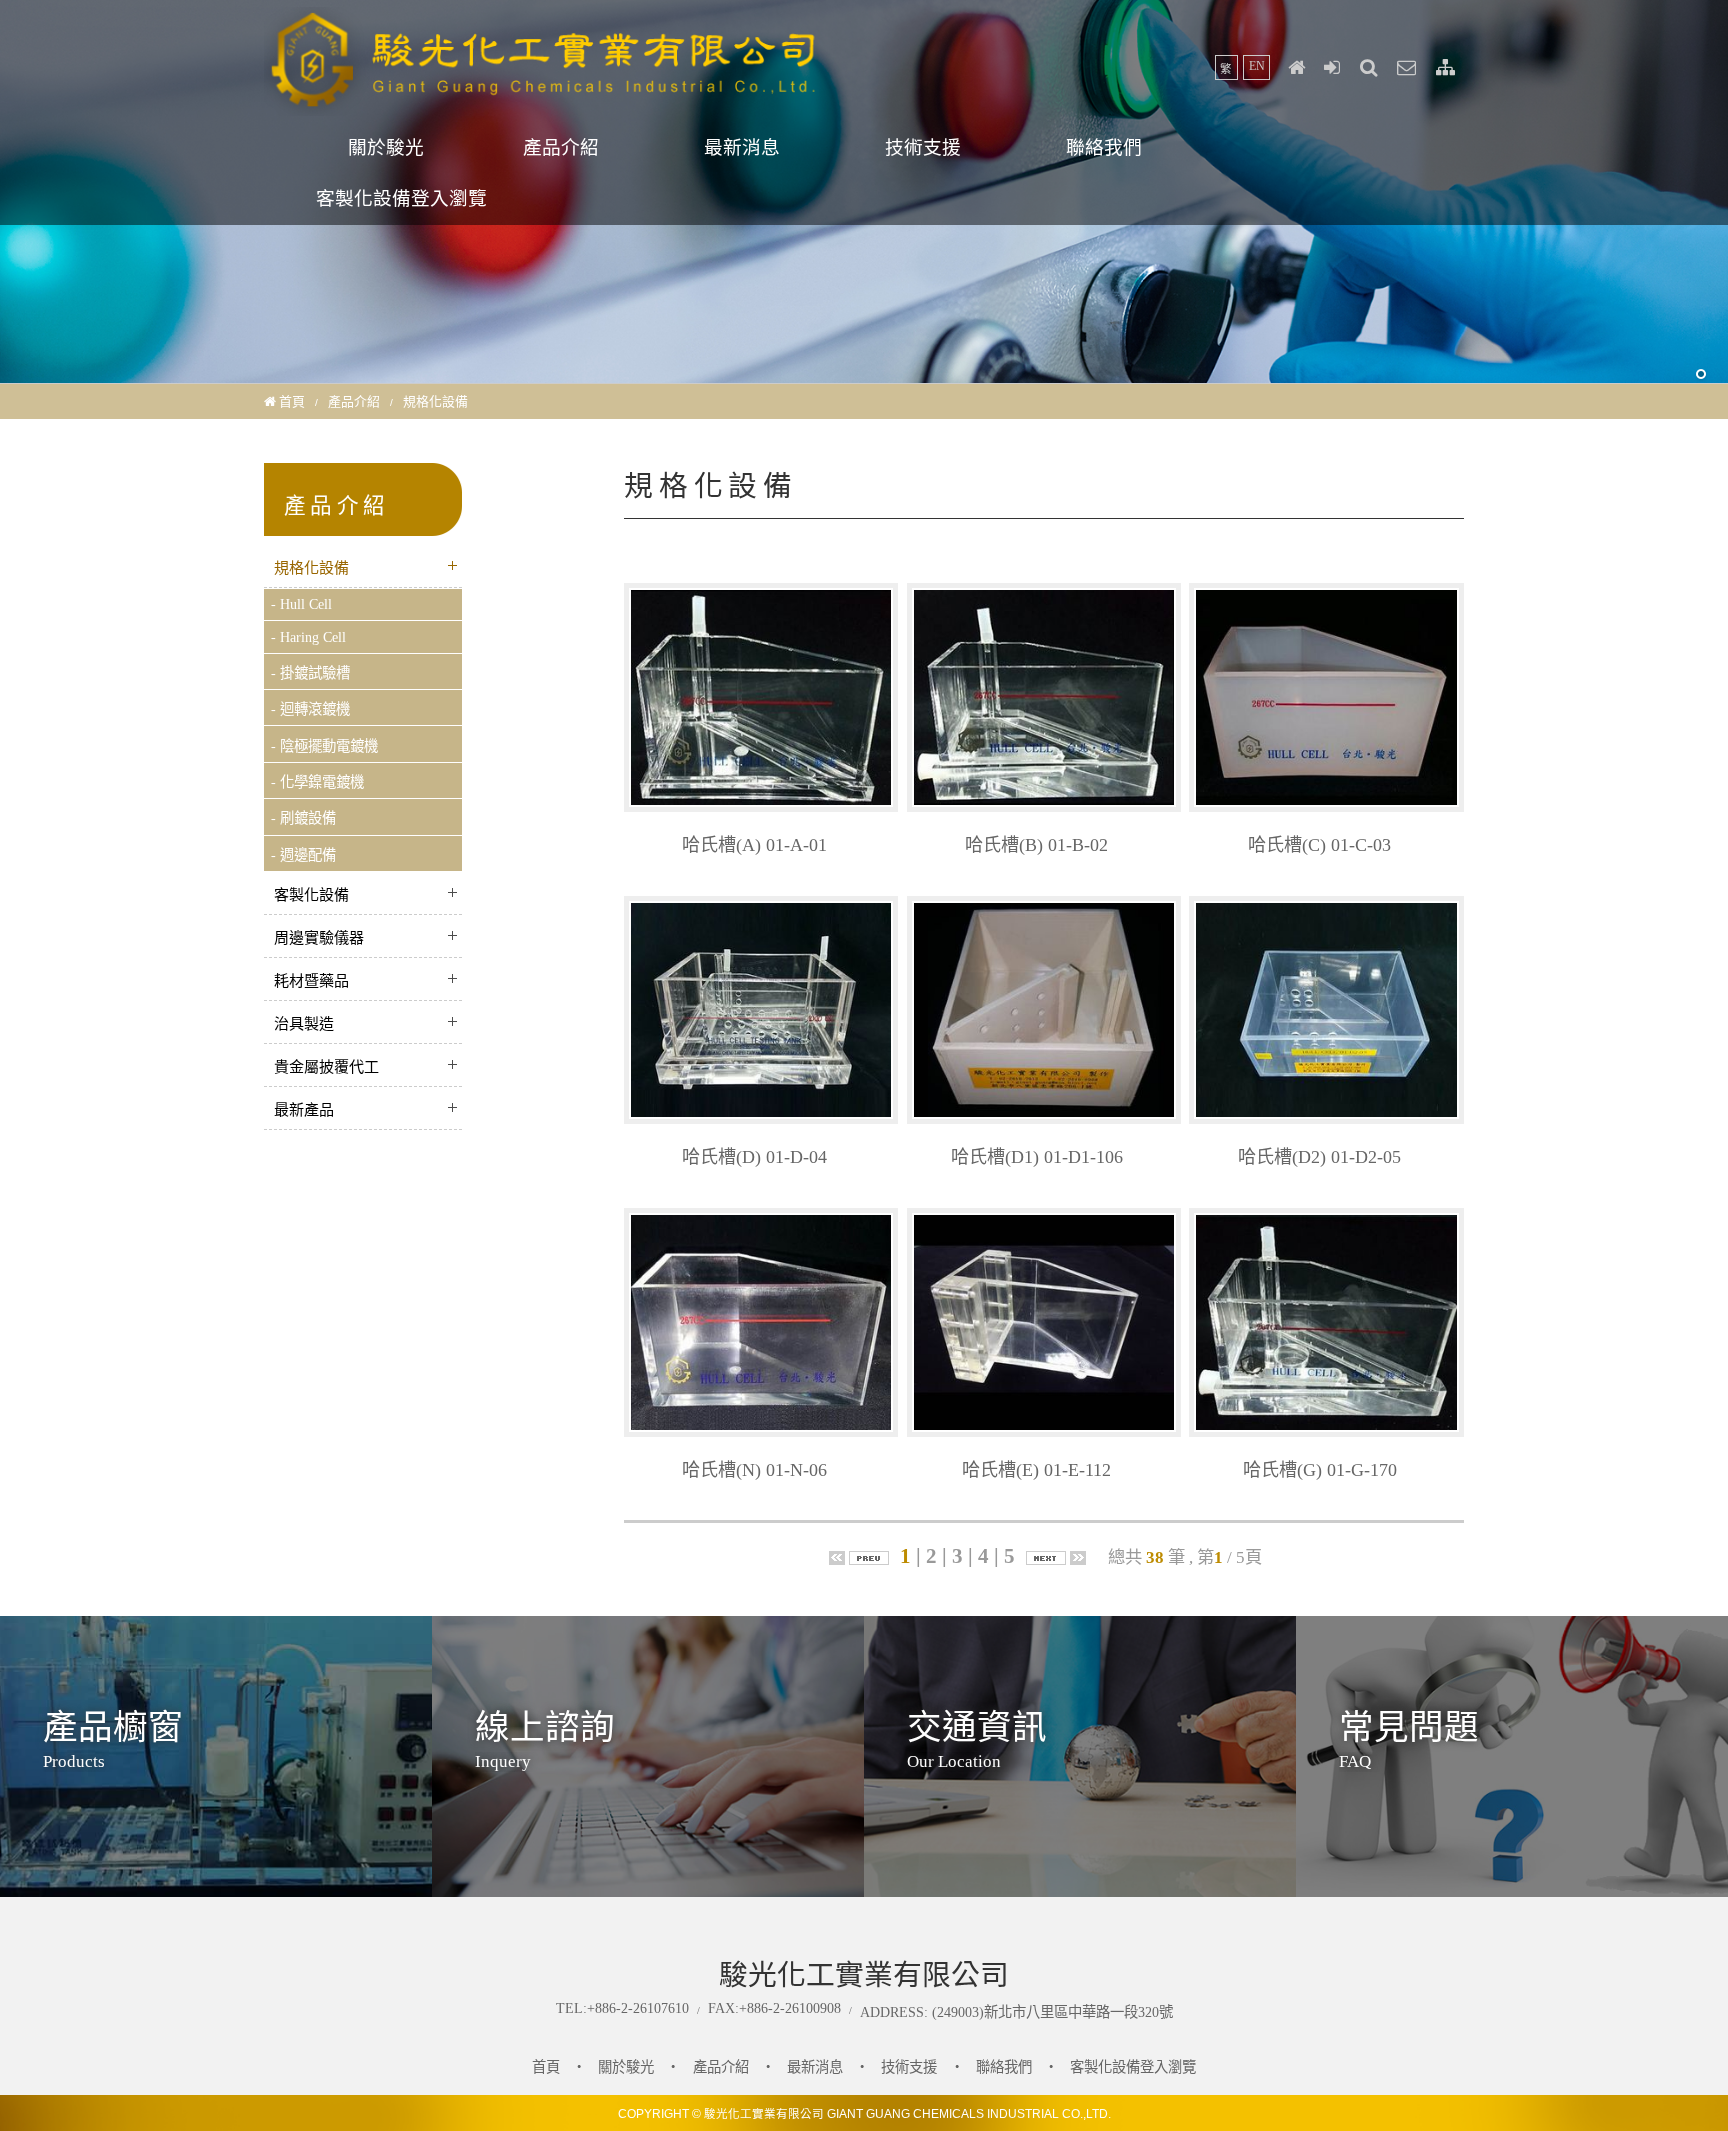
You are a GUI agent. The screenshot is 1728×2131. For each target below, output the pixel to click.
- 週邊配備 (303, 855)
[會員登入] (1332, 67)
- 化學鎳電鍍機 (317, 782)
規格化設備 (311, 568)
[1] (1701, 375)
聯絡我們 (1104, 147)
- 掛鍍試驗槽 (310, 673)
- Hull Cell (301, 604)
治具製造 (304, 1024)
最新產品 (304, 1110)
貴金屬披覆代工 (326, 1067)
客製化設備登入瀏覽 (401, 198)
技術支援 (923, 147)
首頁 (292, 401)
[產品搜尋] (1369, 67)
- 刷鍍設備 (303, 818)
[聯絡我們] (1407, 67)
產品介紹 (561, 147)
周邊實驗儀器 (319, 938)
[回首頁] (1296, 67)
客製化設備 (311, 895)
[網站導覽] (1445, 67)
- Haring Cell (308, 637)
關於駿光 (386, 147)
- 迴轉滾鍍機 (310, 709)
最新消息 (742, 147)
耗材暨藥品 (311, 981)
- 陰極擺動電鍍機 (324, 746)
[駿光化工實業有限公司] (544, 106)
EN (1257, 66)
